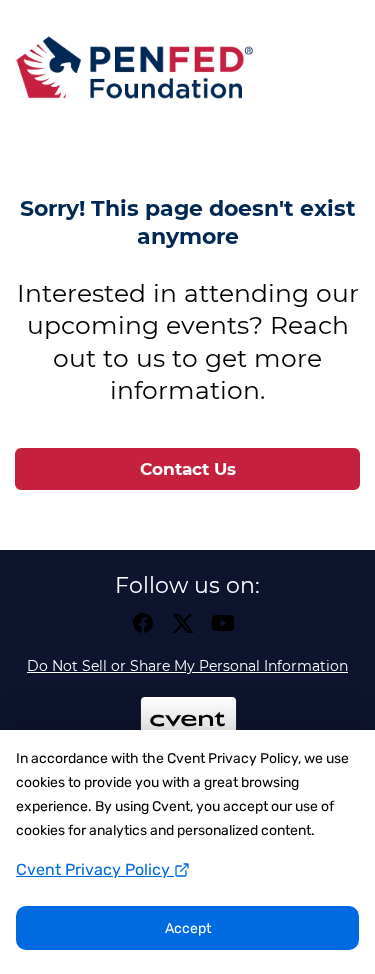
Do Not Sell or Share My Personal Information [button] (187, 666)
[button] (148, 629)
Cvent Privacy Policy (95, 869)
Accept (188, 928)
